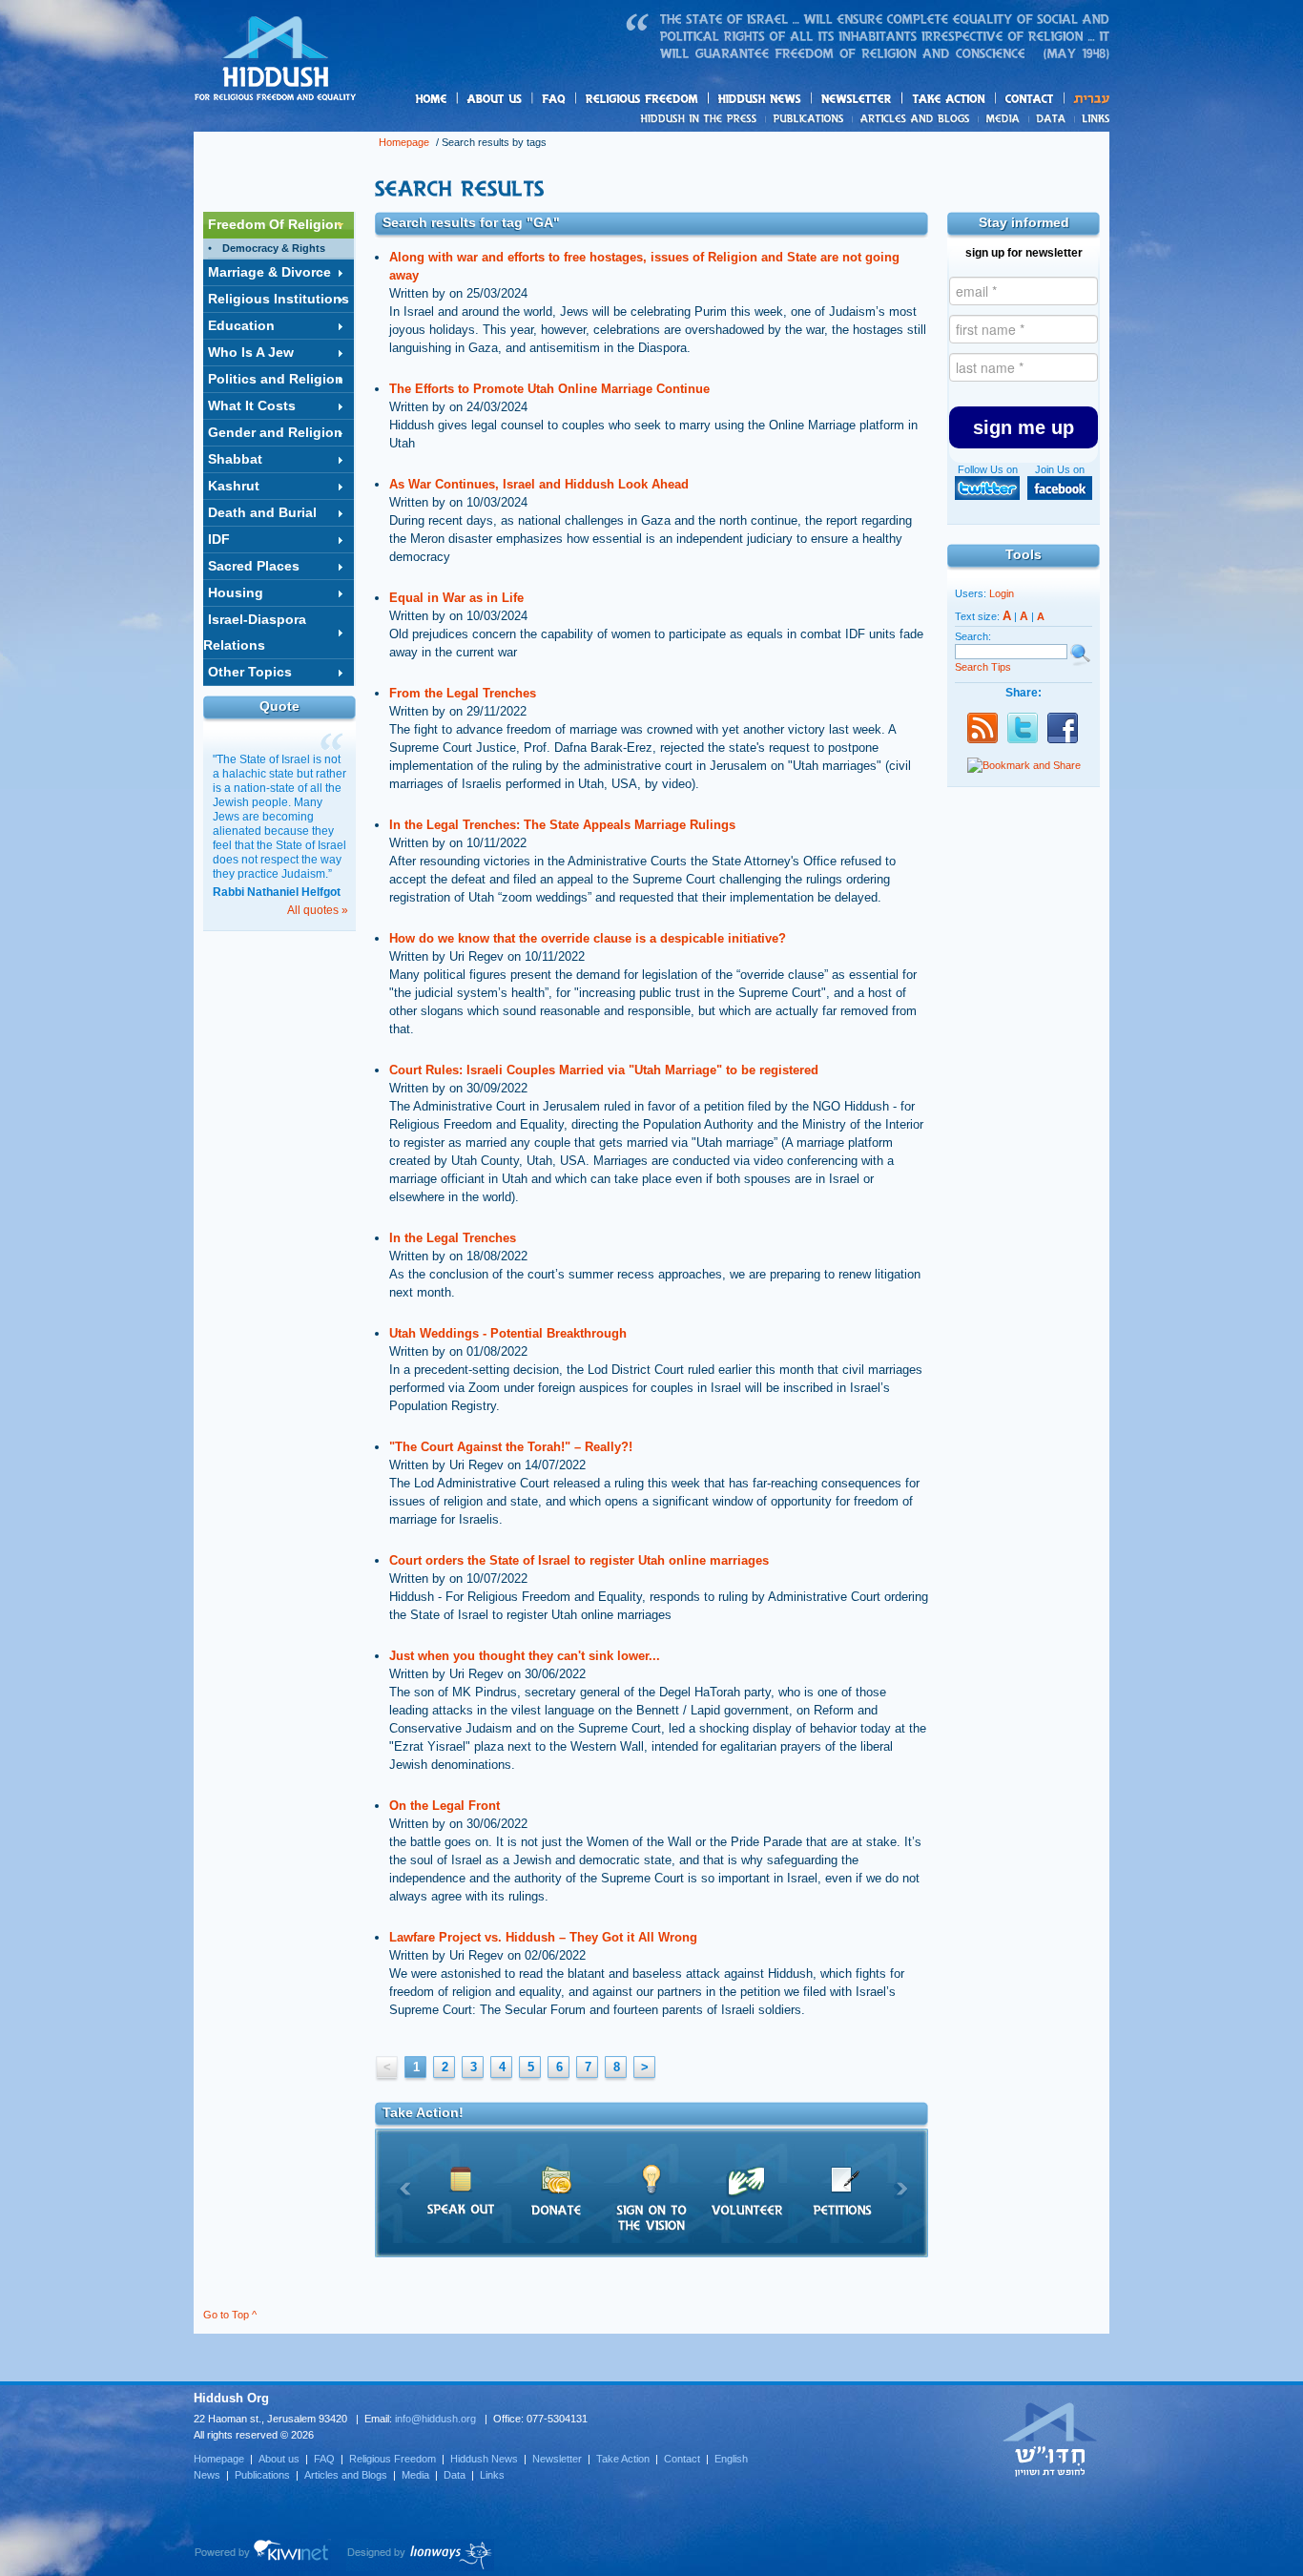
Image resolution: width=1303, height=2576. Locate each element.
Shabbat (235, 459)
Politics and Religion (276, 379)
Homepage (276, 60)
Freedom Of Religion (275, 224)
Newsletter (857, 99)
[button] (1024, 427)
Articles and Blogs (346, 2475)
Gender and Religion (275, 432)
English (731, 2459)
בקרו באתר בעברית (1050, 2439)
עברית (1087, 99)
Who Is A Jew (251, 352)
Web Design (420, 2555)
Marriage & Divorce (269, 272)
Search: (973, 636)
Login (1002, 593)
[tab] (279, 225)
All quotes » (318, 910)
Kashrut (234, 486)
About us (527, 100)
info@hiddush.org (435, 2419)
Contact (1030, 99)
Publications (809, 118)
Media (1004, 118)
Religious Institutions (279, 299)
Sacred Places (254, 566)
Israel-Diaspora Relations (255, 632)
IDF (219, 539)
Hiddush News (796, 100)
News (702, 118)
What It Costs (252, 405)
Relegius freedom (687, 100)
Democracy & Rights (274, 248)
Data (1052, 118)
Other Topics (250, 672)
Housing (236, 592)
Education (241, 325)
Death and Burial (262, 512)
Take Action (623, 2459)
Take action (979, 100)
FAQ (555, 99)
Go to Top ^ (230, 2315)
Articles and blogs (952, 119)
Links (1092, 118)
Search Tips (983, 667)
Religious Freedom (393, 2459)
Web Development (262, 2555)
